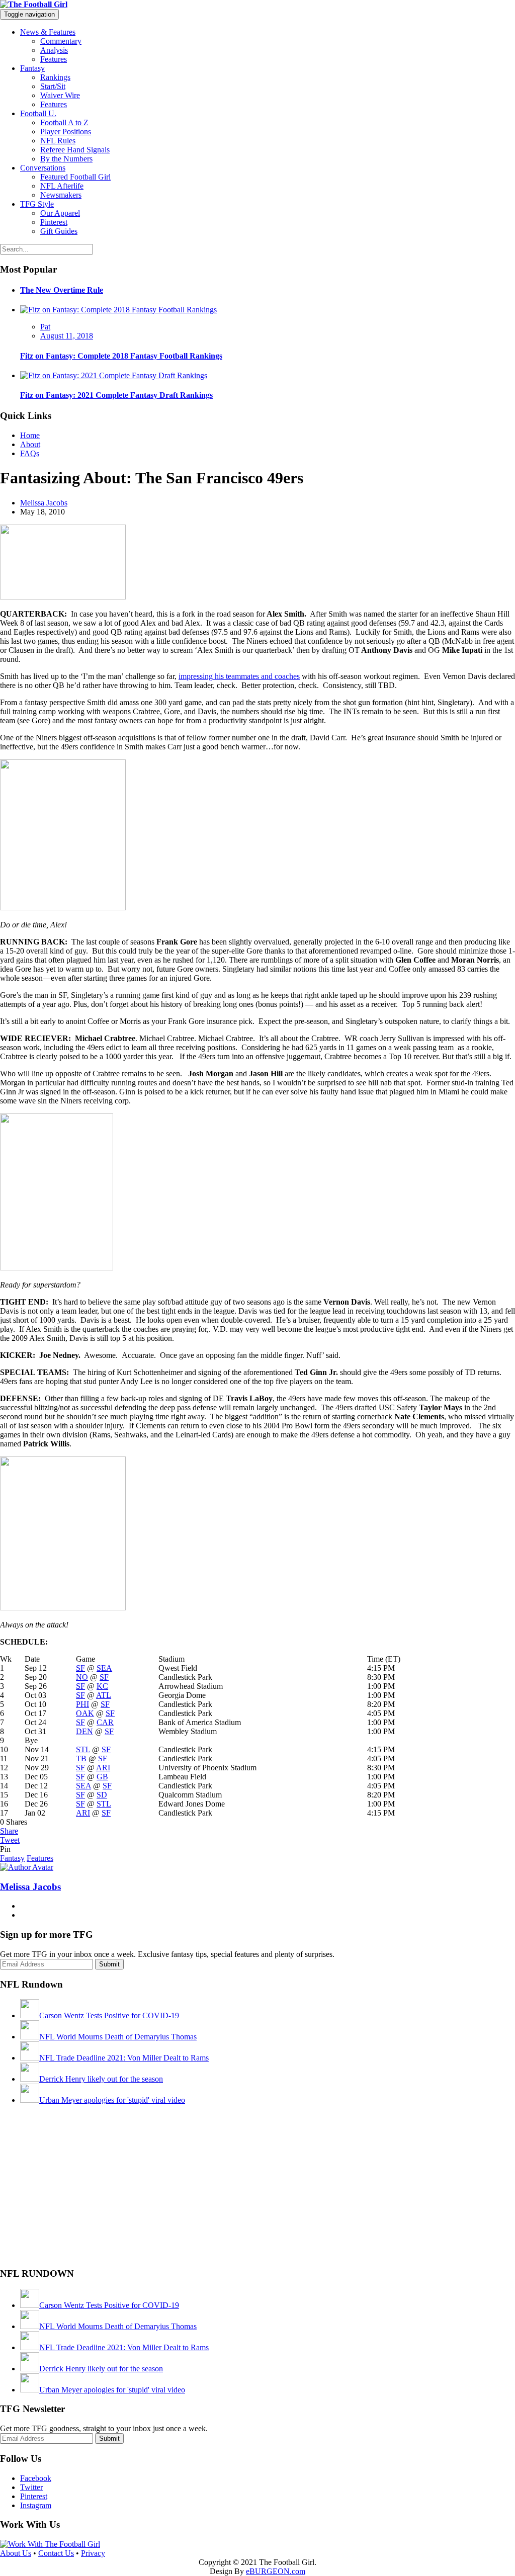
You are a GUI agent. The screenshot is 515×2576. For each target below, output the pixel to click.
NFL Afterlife (62, 186)
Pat (45, 327)
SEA (104, 1668)
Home (30, 435)
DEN (84, 1731)
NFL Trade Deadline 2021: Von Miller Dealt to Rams (124, 2058)
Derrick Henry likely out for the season (101, 2079)
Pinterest (54, 222)
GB (102, 1777)
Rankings (55, 77)
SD (102, 1795)
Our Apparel (60, 213)
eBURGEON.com (276, 2571)
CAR (105, 1722)
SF (80, 1668)
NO (82, 1677)
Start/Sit (53, 86)
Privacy (93, 2553)
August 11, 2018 (67, 336)
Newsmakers (61, 195)
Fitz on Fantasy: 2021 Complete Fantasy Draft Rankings (116, 395)
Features (54, 59)
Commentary (61, 41)
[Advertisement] (75, 2194)
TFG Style (37, 204)
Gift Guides (59, 231)
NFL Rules (58, 141)
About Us (16, 2553)
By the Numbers (66, 159)
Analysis (54, 50)
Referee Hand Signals (75, 150)
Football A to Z (64, 122)
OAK (85, 1713)
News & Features (48, 32)
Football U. (38, 113)
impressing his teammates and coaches (239, 676)
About (30, 444)
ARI (103, 1768)
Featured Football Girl (75, 177)
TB (81, 1758)
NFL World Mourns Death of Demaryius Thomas (118, 2037)
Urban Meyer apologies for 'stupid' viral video (112, 2100)
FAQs (30, 453)
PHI (82, 1704)
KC (102, 1686)
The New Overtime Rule (62, 290)
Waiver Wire (60, 95)
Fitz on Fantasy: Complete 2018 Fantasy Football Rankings (121, 356)
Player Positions (66, 132)
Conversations (43, 168)
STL (83, 1749)
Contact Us (56, 2553)
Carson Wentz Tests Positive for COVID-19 (109, 2015)
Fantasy (32, 68)
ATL (104, 1695)
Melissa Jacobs (44, 503)
